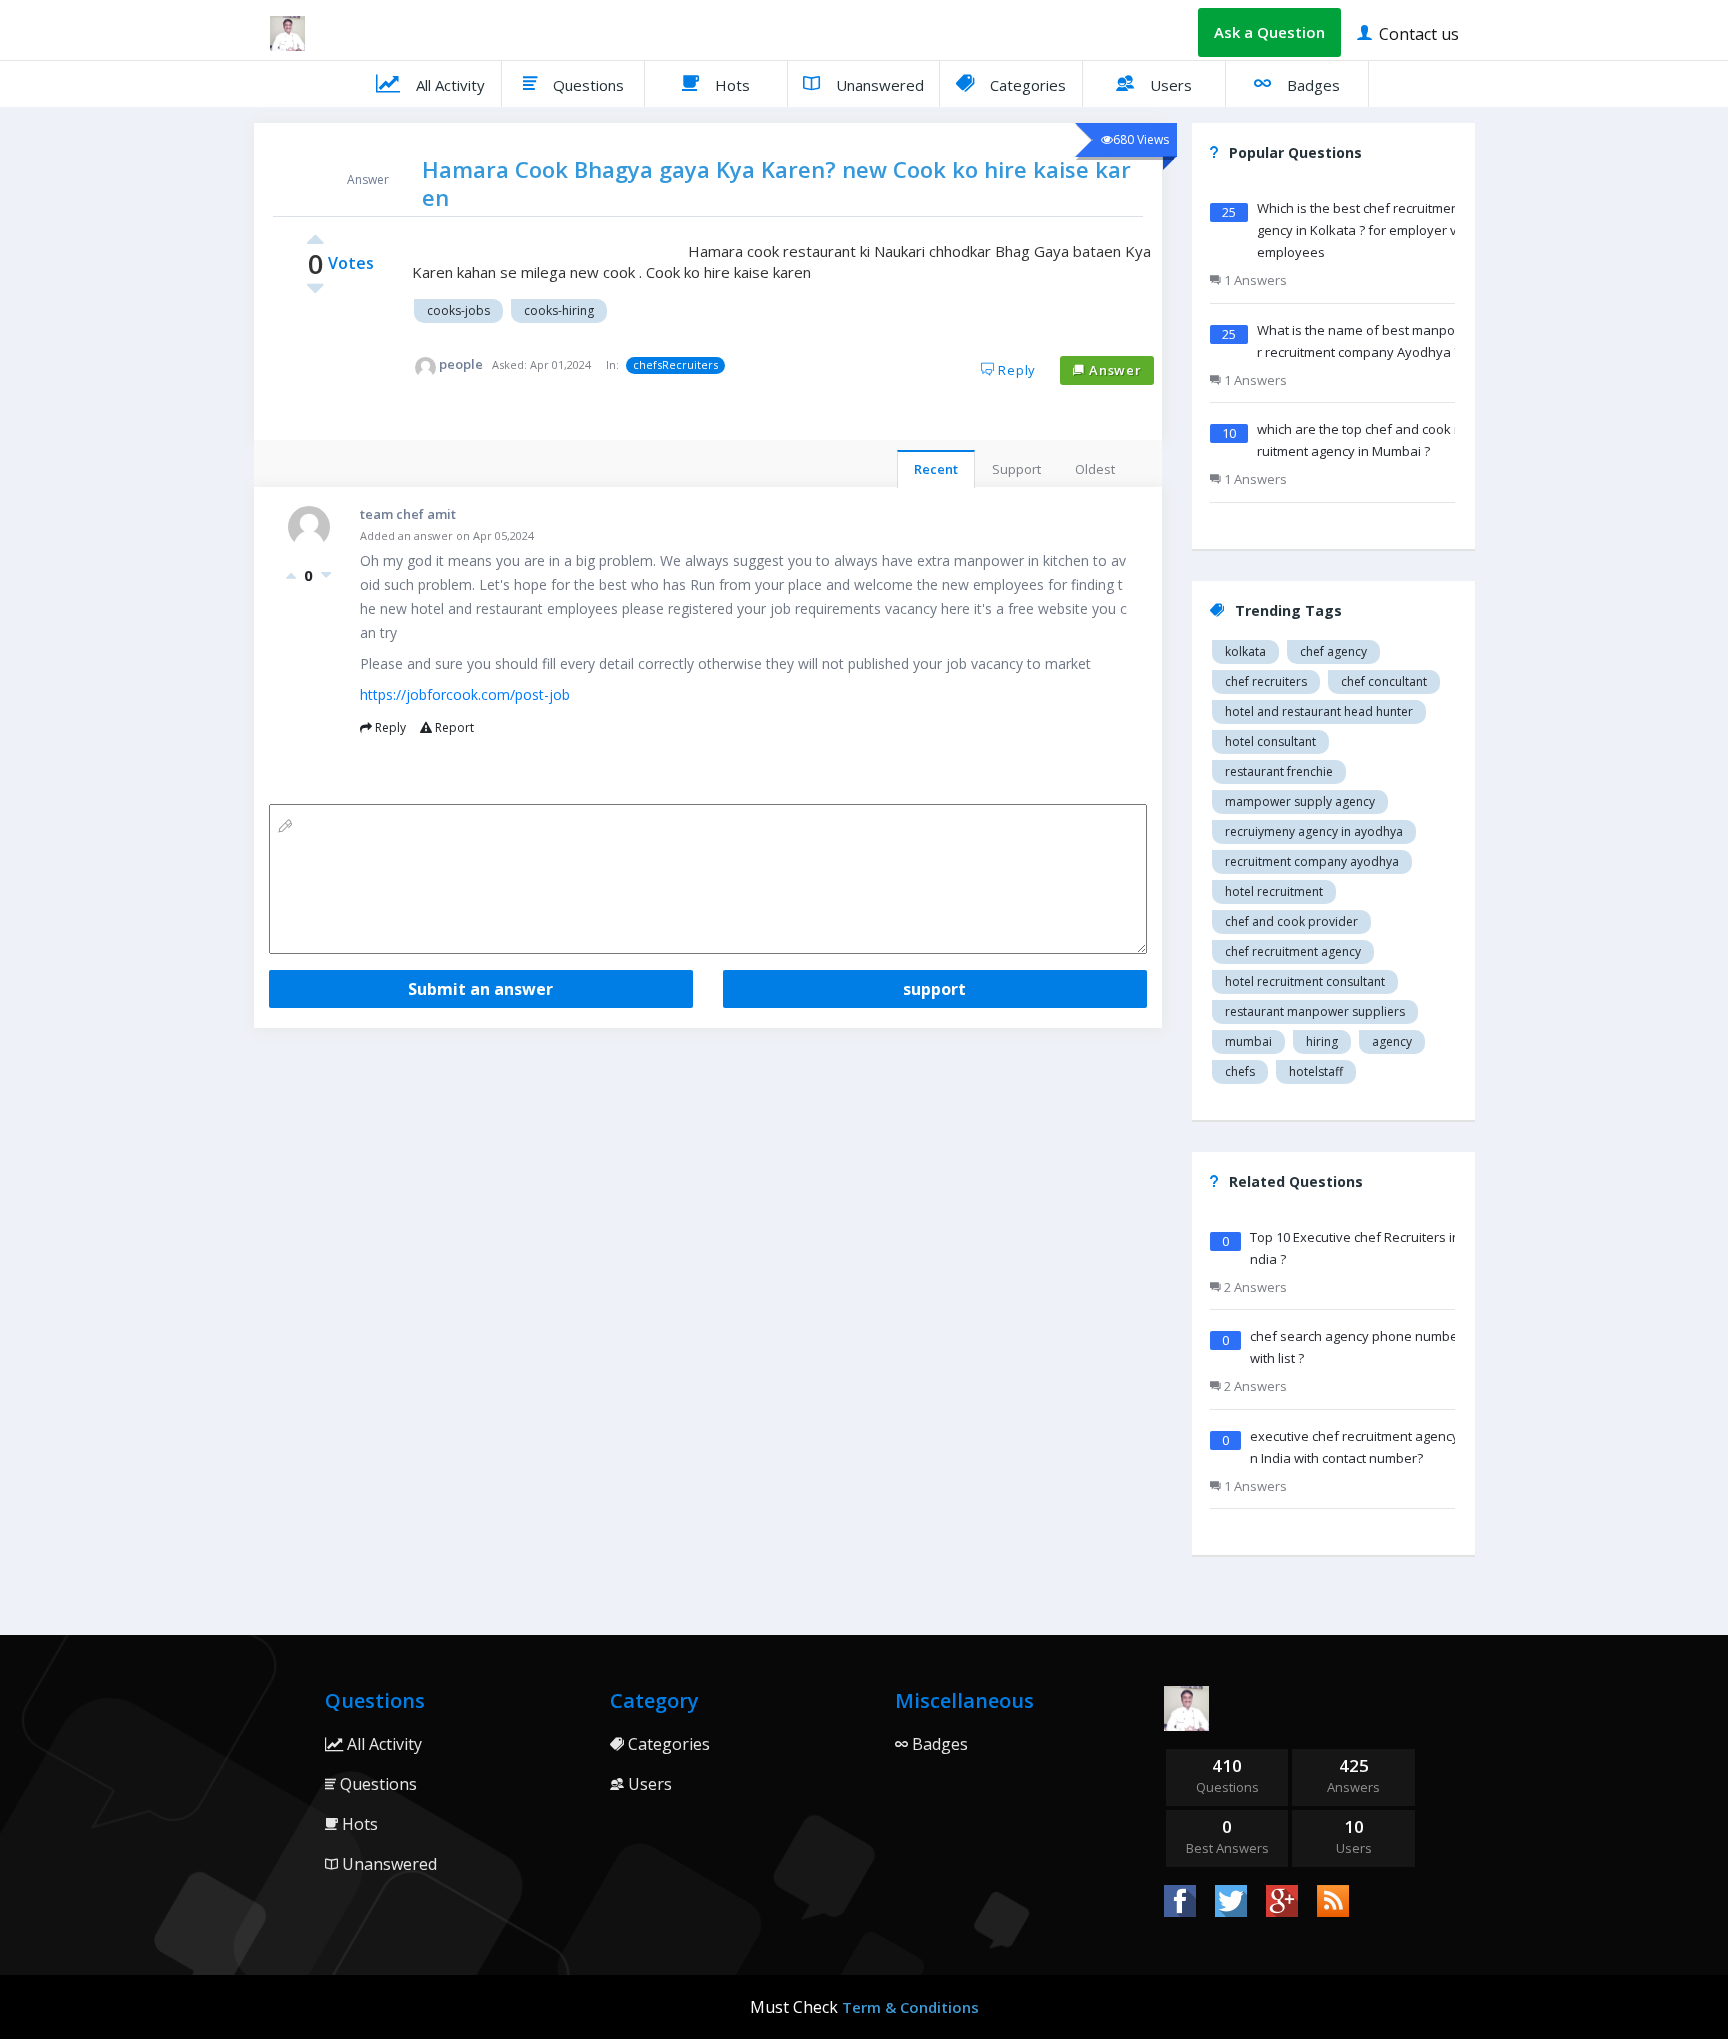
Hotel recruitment (1274, 891)
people (461, 364)
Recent (936, 469)
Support (1016, 469)
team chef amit (408, 514)
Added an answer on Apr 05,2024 (447, 535)
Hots (730, 85)
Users (1169, 85)
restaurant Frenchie (1279, 771)
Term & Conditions (910, 2007)
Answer (1113, 370)
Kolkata (1245, 651)
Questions (586, 85)
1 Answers (1254, 280)
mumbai (1248, 1041)
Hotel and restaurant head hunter (1319, 711)
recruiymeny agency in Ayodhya (1314, 831)
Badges (1311, 85)
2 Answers (1254, 1287)
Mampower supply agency (1300, 801)
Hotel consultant (1270, 741)
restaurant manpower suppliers (1315, 1011)
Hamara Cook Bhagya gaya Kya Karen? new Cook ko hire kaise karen (776, 183)
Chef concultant (1384, 681)
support (934, 989)
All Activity (448, 85)
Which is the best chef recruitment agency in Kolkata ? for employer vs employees (1365, 230)
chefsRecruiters (675, 364)
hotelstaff (1316, 1071)
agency (1392, 1041)
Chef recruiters (1266, 681)
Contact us (1417, 34)
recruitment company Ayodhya (1312, 861)
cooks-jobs (458, 310)
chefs (1240, 1071)
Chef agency (1333, 651)
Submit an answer (480, 989)
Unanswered (878, 85)
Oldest (1095, 469)
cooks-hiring (559, 310)
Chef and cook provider (1291, 921)
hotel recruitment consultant (1305, 981)
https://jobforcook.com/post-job (465, 694)
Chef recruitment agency (1293, 951)
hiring (1322, 1041)
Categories (1026, 85)
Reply (1015, 370)
